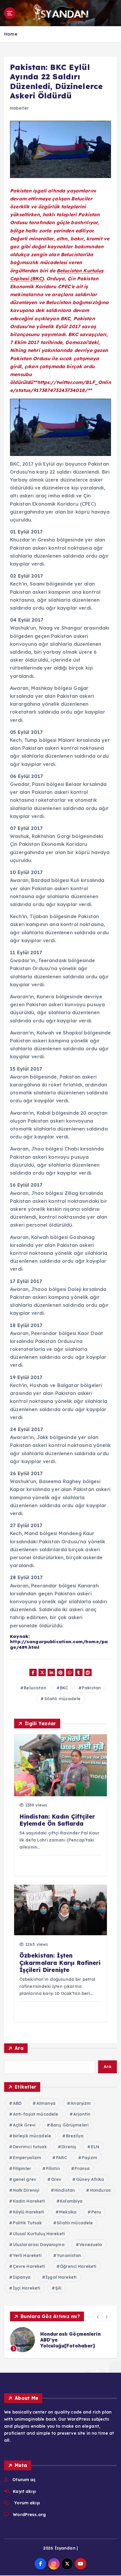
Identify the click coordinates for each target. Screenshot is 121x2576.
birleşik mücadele (32, 2136)
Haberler (19, 108)
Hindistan (65, 2190)
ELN (95, 2147)
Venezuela (91, 2245)
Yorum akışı (27, 2503)
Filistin (53, 2169)
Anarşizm (81, 2103)
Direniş (69, 2147)
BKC (64, 1688)
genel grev (25, 2179)
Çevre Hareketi (29, 2266)
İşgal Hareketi (61, 2277)
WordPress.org (29, 2515)
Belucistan (35, 1688)
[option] (60, 2340)
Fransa (82, 2169)
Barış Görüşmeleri (70, 2125)
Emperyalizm (27, 2158)
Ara (19, 2048)
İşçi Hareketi (27, 2288)
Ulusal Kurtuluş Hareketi (39, 2234)
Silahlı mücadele (62, 1699)
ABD (17, 2103)
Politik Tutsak (27, 2223)
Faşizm (90, 2158)
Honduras (100, 2190)
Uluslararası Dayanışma (39, 2245)
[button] (98, 2317)
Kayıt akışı (24, 2491)
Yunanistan (69, 2255)
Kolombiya (71, 2201)
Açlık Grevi (24, 2125)
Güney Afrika (90, 2179)
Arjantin (82, 2114)
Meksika (68, 2212)
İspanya (22, 2277)
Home (11, 34)
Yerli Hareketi (27, 2255)
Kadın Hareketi (29, 2201)
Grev (56, 2179)
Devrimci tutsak (30, 2147)
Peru (96, 2212)
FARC (62, 2158)
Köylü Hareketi (29, 2212)
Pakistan (91, 1688)
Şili (58, 2288)
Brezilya (75, 2136)
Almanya (46, 2103)
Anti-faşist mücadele (36, 2114)
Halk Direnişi (26, 2190)
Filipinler (22, 2169)
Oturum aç (24, 2480)
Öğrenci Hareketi (78, 2266)
